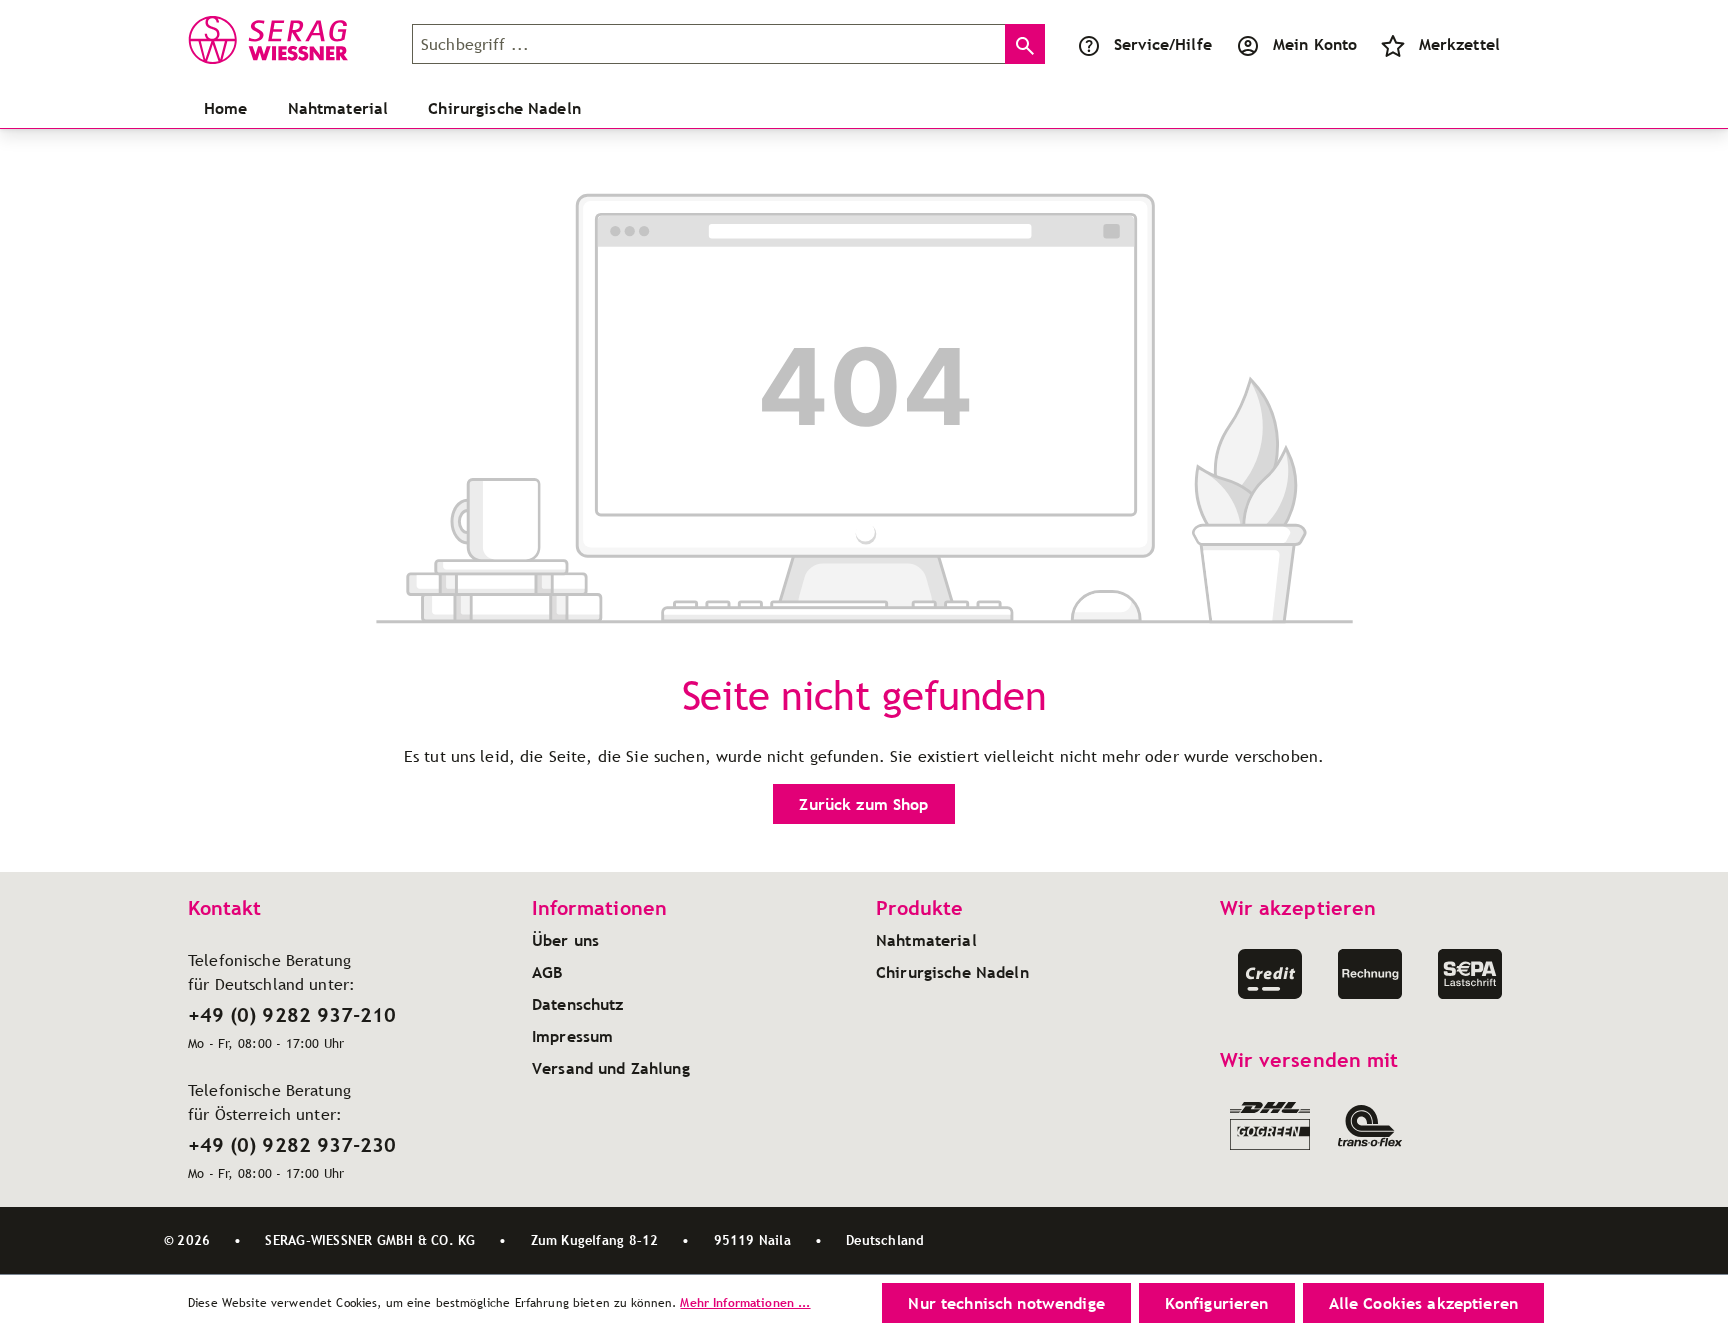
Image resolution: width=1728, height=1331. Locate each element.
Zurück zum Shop (863, 804)
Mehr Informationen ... (745, 1302)
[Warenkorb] (1524, 44)
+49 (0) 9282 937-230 (292, 1145)
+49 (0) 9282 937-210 (292, 1015)
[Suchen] (1025, 44)
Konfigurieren (1217, 1303)
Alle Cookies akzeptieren (1423, 1303)
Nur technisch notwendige (1006, 1303)
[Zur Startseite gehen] (288, 40)
